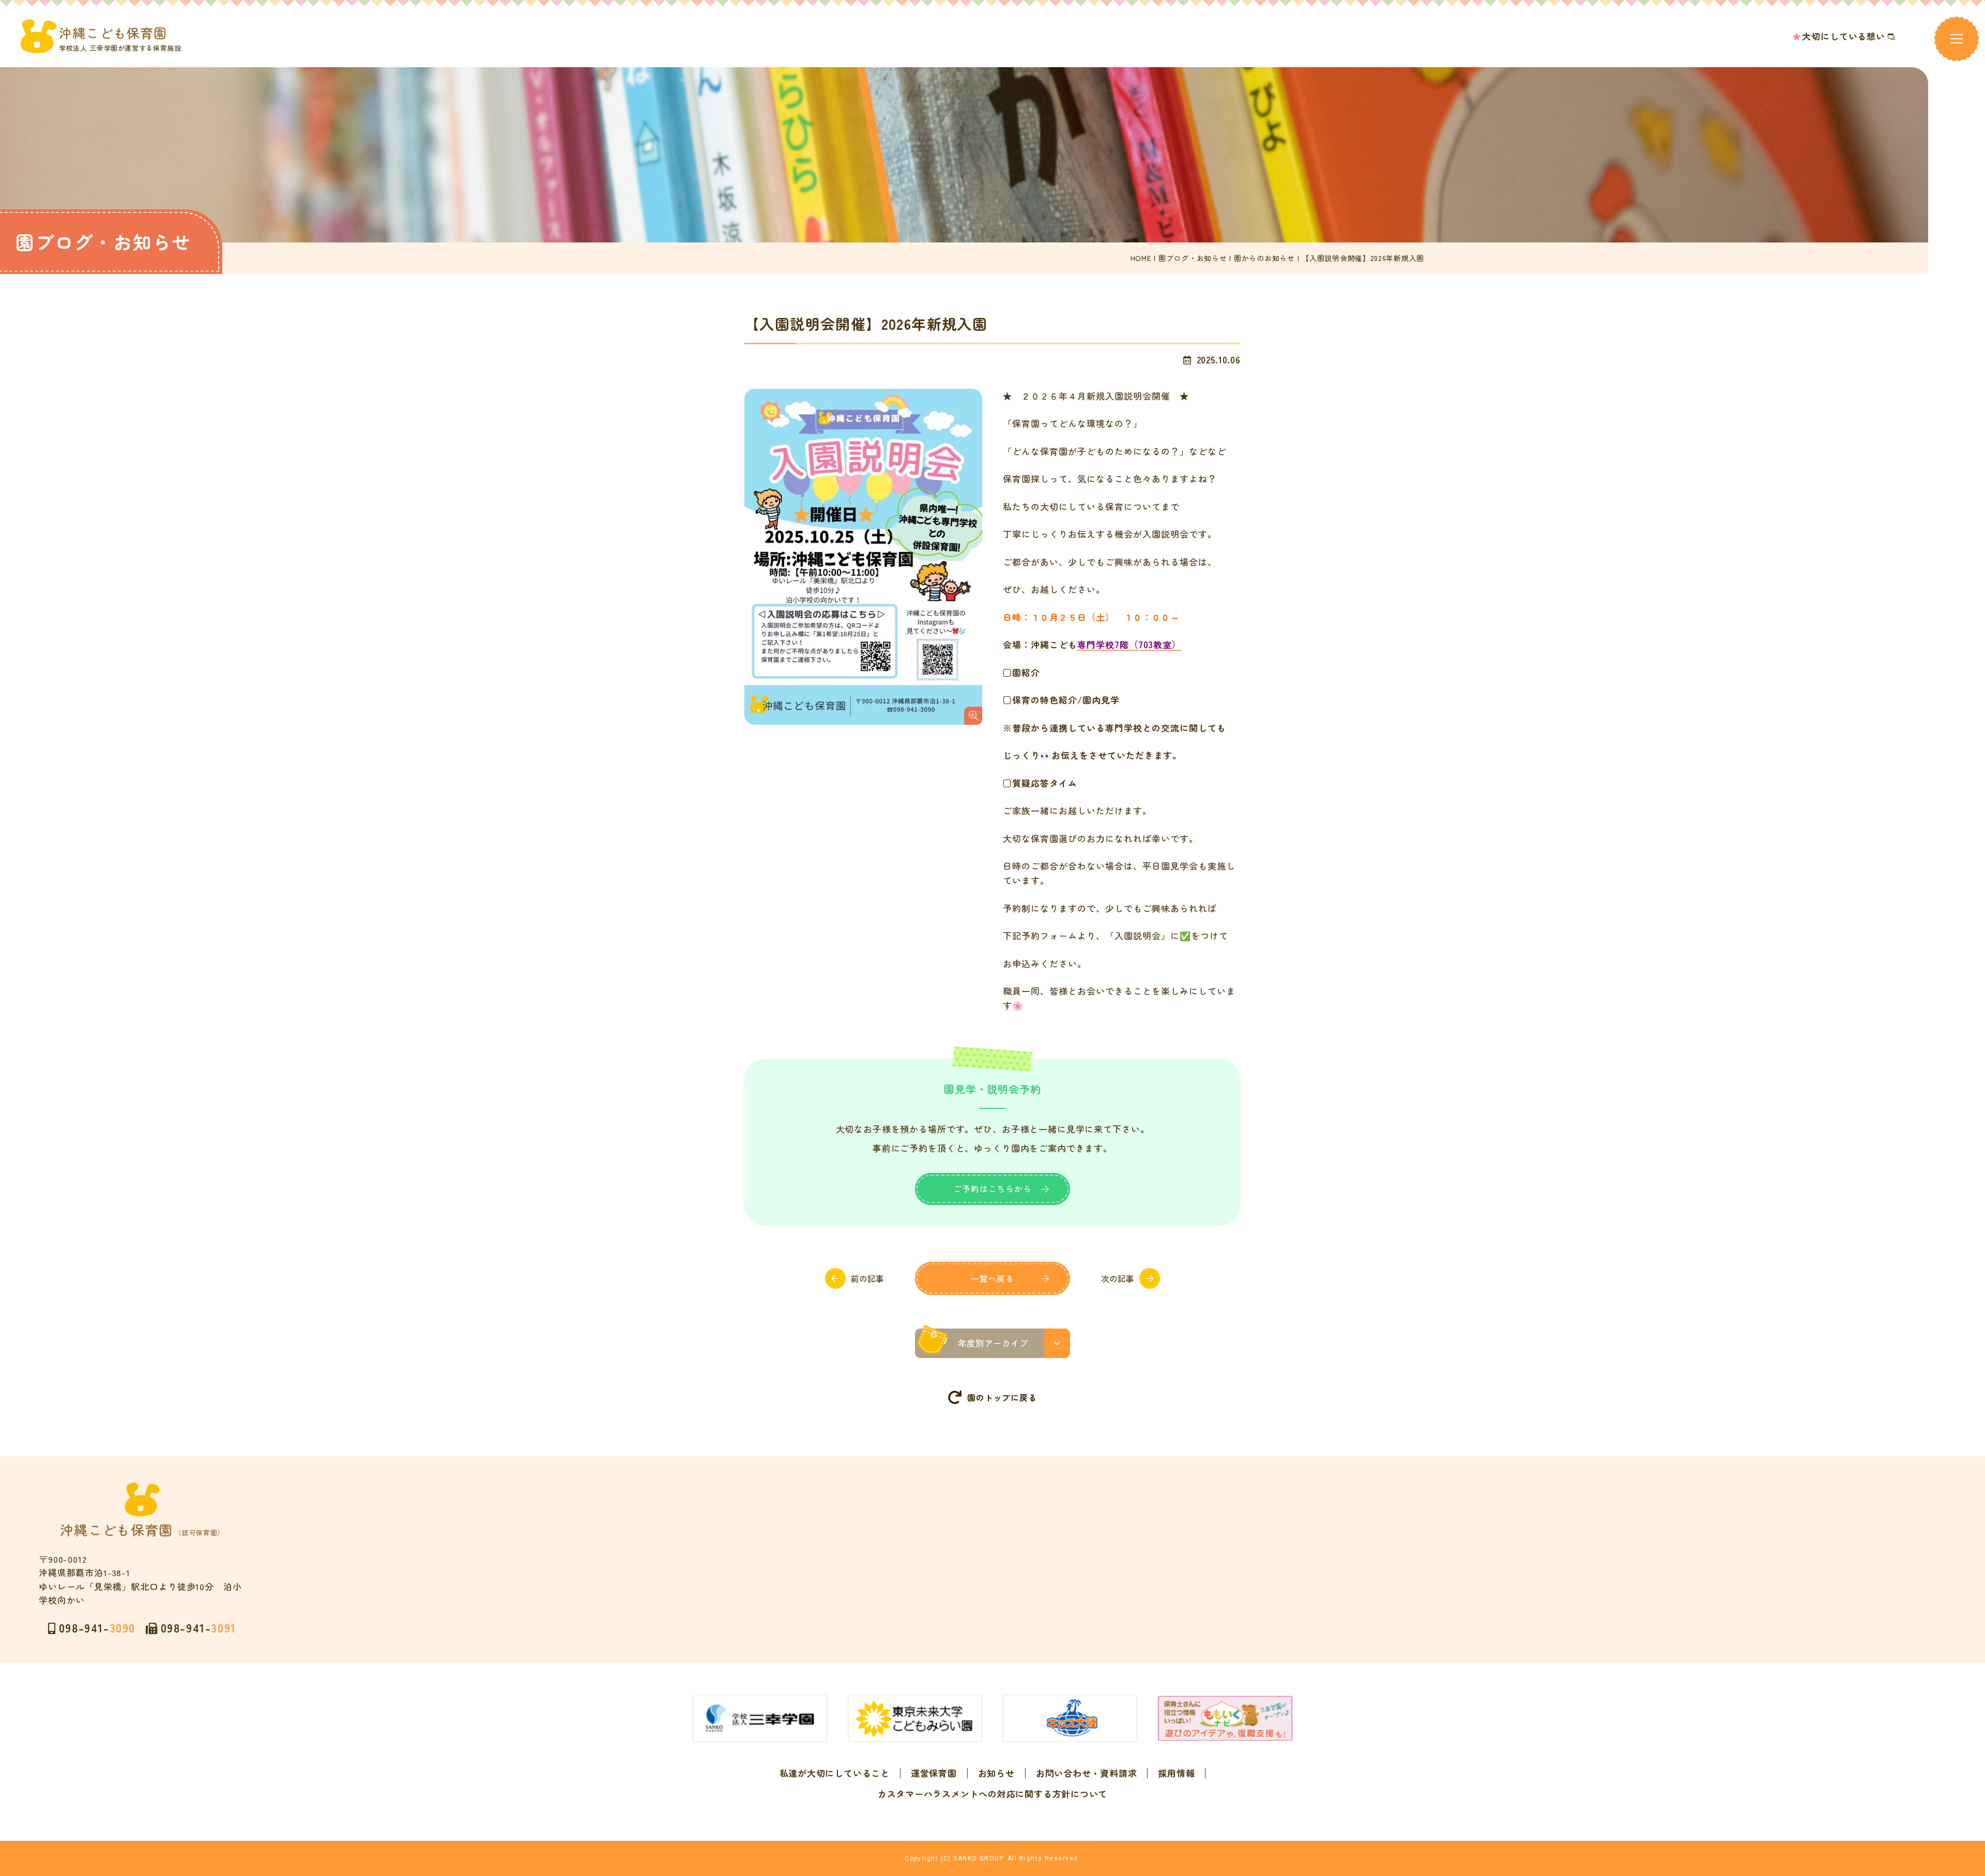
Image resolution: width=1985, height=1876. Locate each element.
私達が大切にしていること (835, 1773)
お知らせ (996, 1773)
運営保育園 (934, 1773)
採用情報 (1176, 1773)
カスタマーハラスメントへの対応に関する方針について (993, 1794)
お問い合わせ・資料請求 (1086, 1773)
